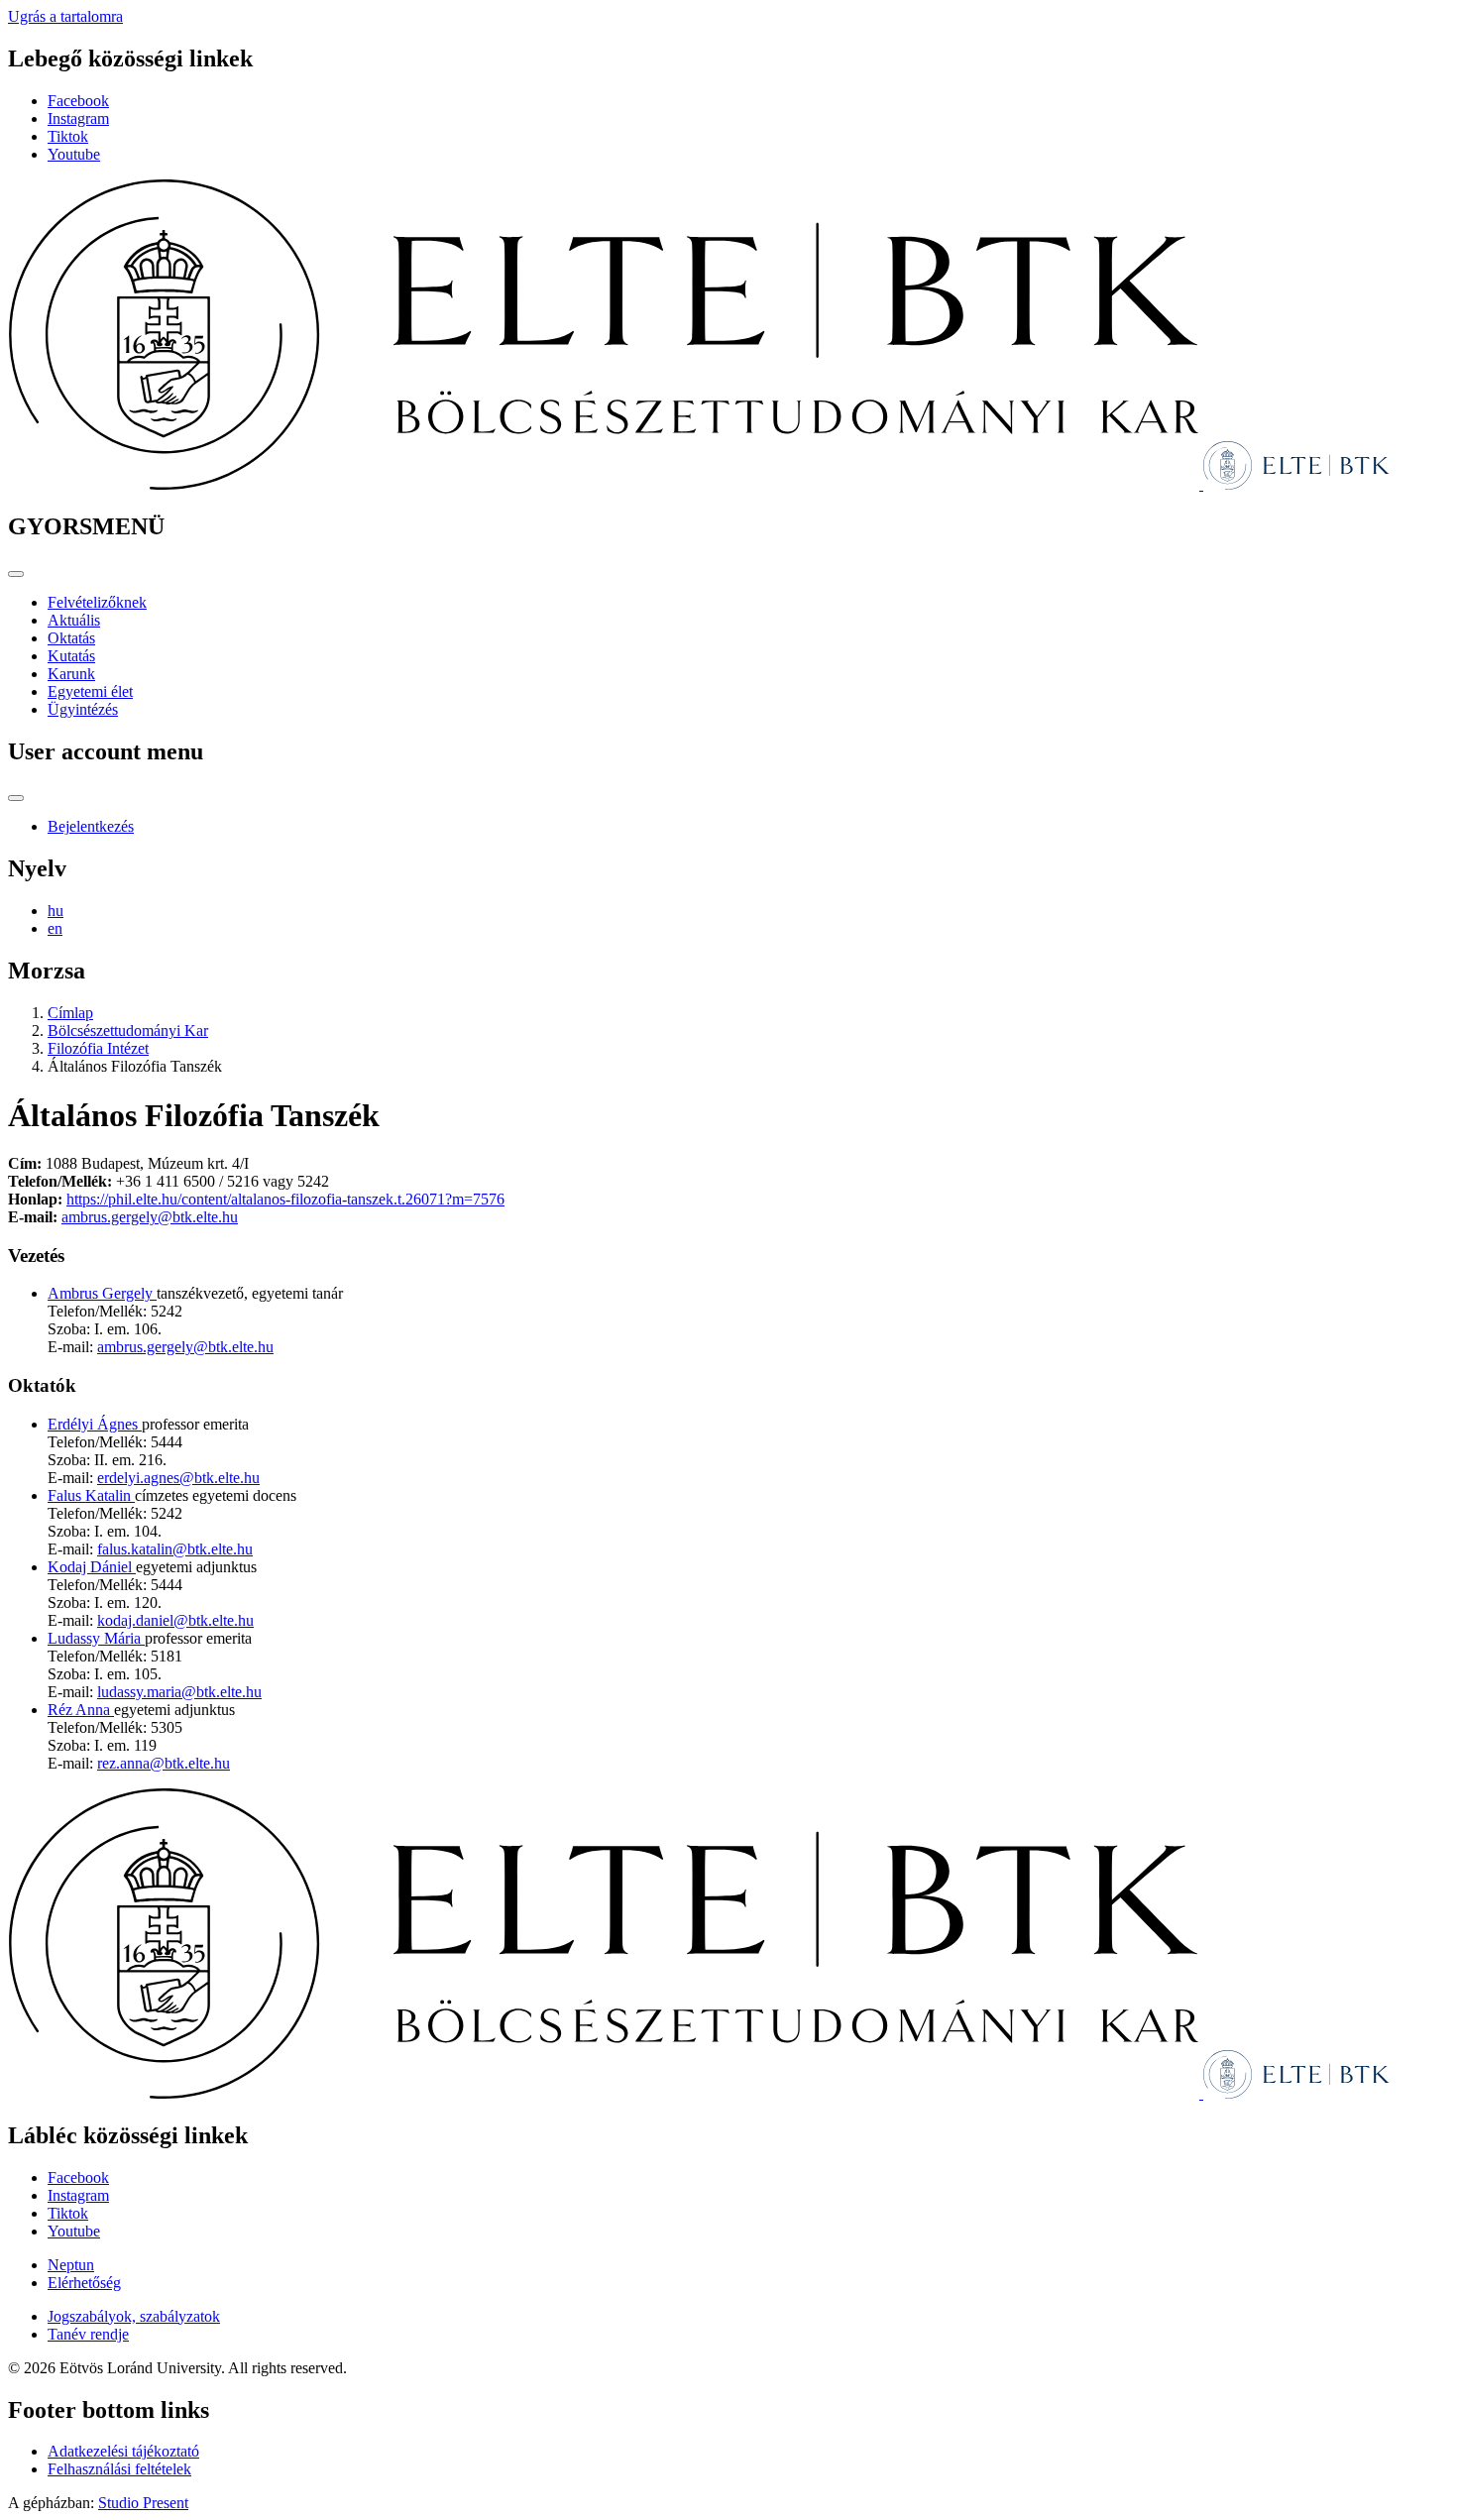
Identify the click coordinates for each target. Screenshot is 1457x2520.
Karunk (71, 674)
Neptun (71, 2265)
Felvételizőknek (97, 602)
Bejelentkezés (91, 826)
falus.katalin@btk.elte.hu (175, 1549)
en (55, 928)
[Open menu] (16, 574)
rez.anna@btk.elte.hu (164, 1763)
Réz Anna (81, 1710)
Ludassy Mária (96, 1638)
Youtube (74, 154)
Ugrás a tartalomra (65, 16)
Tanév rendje (88, 2334)
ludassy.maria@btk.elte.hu (179, 1692)
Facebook (78, 101)
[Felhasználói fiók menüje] (16, 798)
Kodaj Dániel (92, 1567)
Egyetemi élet (90, 691)
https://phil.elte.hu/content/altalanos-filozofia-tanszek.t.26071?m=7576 (285, 1199)
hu (56, 911)
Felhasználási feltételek (119, 2469)
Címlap (70, 1013)
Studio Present (143, 2503)
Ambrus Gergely (102, 1293)
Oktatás (71, 638)
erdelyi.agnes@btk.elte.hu (178, 1478)
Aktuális (74, 620)
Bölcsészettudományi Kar (128, 1031)
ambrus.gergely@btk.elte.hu (150, 1217)
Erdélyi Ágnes (95, 1424)
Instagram (78, 118)
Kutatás (71, 656)
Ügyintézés (83, 709)
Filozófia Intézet (98, 1048)
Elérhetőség (84, 2283)
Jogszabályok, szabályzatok (134, 2316)
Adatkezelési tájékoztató (123, 2451)
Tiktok (68, 136)
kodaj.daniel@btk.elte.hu (175, 1620)
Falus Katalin (91, 1495)
